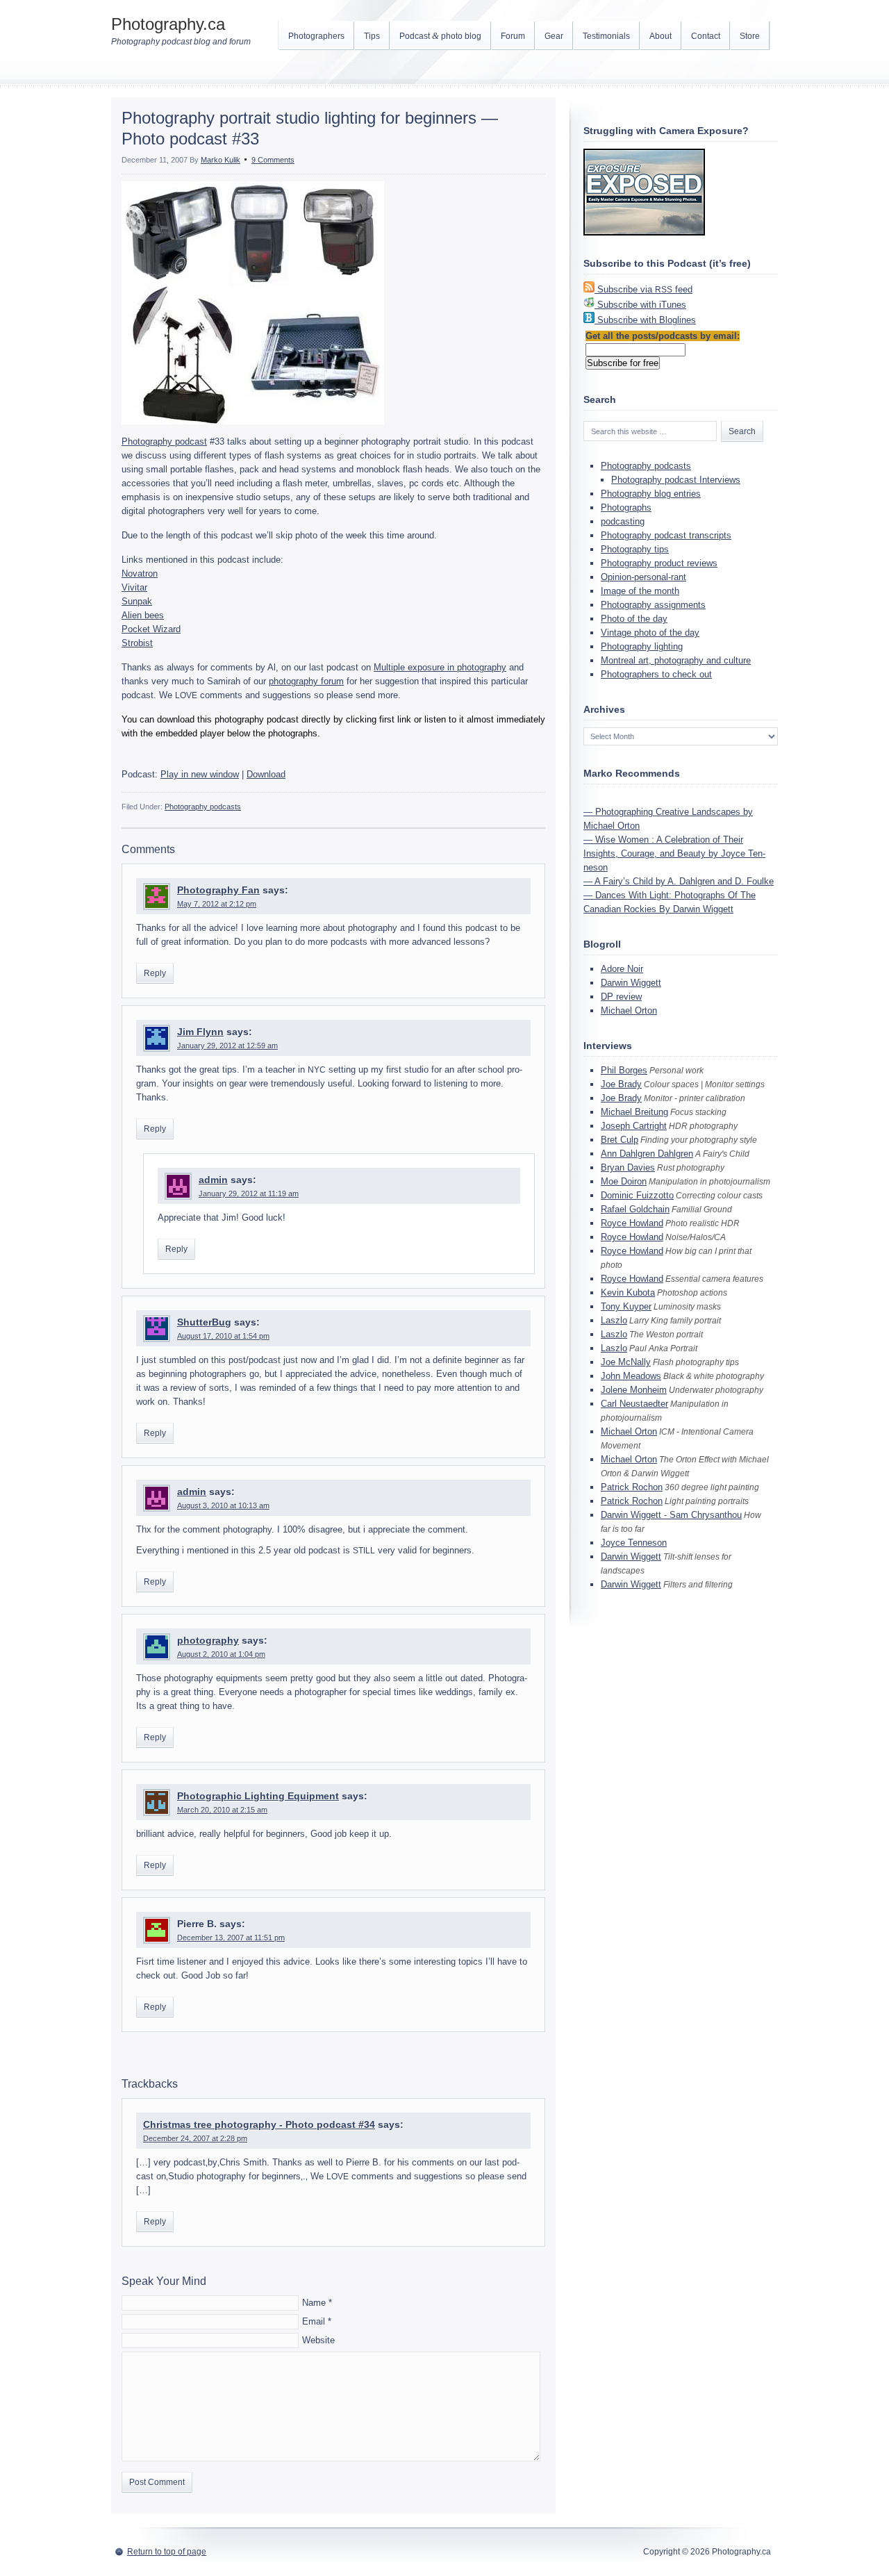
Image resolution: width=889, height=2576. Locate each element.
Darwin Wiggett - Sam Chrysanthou (671, 1515)
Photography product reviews (659, 563)
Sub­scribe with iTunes (642, 305)
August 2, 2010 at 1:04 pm (221, 1654)
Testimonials (606, 36)
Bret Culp (620, 1140)
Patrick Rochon (632, 1487)
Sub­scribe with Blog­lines (647, 320)
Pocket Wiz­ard (151, 629)
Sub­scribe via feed (645, 289)
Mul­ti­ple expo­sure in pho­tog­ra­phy (440, 667)
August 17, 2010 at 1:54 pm (223, 1336)
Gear (554, 36)
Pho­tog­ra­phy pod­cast (164, 441)
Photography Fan (218, 890)
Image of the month (640, 591)
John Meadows (631, 1376)
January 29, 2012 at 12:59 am (227, 1046)
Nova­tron (140, 573)
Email (314, 2321)
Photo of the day (634, 619)
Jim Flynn (200, 1032)
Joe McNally (626, 1362)
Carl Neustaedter (634, 1404)
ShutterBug (204, 1322)
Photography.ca (168, 24)
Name (314, 2303)
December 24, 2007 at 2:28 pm (195, 2138)
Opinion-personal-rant (643, 577)
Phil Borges (624, 1070)
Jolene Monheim (634, 1390)
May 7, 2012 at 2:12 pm (217, 904)
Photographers (316, 36)
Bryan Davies (628, 1167)
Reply (155, 973)
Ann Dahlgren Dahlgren (647, 1154)
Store (750, 36)
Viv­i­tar (134, 587)
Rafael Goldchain (635, 1209)
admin (213, 1180)
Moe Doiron (624, 1181)
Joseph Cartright (634, 1126)
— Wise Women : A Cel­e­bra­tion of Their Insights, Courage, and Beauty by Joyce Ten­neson (674, 853)
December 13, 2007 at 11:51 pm (231, 1938)
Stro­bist (137, 643)
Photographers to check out (656, 674)
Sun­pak (137, 601)
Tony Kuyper (626, 1306)
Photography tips (635, 549)
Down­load (266, 774)
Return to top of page (167, 2552)
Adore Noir (622, 969)
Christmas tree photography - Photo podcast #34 (259, 2124)
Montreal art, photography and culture (676, 660)
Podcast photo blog (440, 36)
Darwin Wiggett (631, 983)
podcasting (623, 521)
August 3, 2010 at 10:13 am (223, 1505)
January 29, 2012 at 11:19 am (249, 1194)
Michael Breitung (634, 1112)
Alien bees (143, 615)
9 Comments (273, 160)
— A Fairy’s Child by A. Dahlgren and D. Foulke (679, 881)
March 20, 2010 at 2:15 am (222, 1810)
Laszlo (614, 1320)
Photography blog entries (651, 494)
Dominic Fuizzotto (637, 1195)
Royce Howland (632, 1223)
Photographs (626, 507)
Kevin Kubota (628, 1293)
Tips (372, 36)
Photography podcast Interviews (676, 480)
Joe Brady (621, 1084)
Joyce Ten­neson (634, 1543)
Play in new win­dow (200, 774)
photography (208, 1640)
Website (318, 2340)
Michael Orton (629, 1010)
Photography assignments (653, 605)
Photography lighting (642, 646)
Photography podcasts (203, 807)
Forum (513, 36)
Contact (706, 36)
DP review (621, 997)
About (660, 36)
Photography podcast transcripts (666, 535)
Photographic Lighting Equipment (258, 1796)
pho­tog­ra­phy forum (306, 681)
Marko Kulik (221, 160)
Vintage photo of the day (650, 633)
